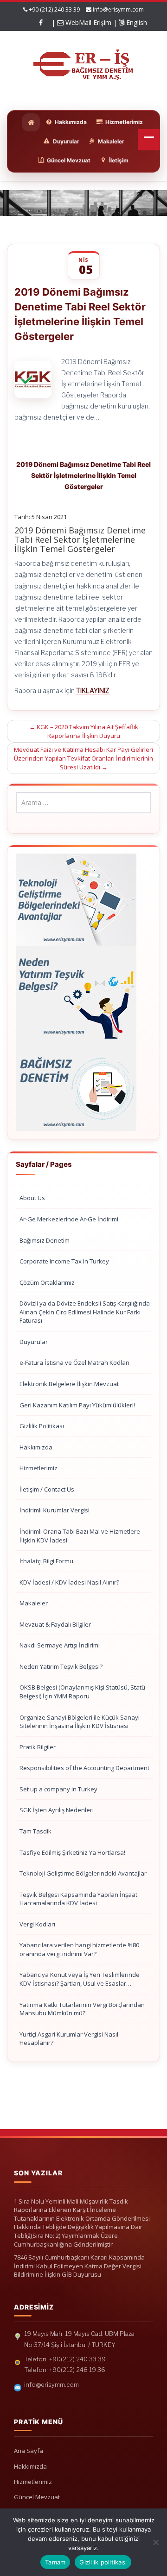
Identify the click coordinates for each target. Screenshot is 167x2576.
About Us (32, 1198)
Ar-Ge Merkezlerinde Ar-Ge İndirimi (69, 1219)
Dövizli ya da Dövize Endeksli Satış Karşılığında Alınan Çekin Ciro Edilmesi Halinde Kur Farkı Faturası (85, 1312)
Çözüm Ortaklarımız (47, 1282)
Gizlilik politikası (103, 2562)
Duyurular (34, 1342)
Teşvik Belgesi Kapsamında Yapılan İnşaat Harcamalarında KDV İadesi (78, 1899)
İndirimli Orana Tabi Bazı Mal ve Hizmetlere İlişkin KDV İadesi (80, 1536)
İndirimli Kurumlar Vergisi (55, 1510)
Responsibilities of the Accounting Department (84, 1768)
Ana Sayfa (29, 2451)
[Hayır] (155, 2542)
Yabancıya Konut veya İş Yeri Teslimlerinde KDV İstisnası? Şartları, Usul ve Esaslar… (80, 1979)
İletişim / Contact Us (47, 1489)
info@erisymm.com (118, 9)
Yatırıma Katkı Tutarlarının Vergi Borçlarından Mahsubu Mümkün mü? (82, 2009)
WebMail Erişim (87, 22)
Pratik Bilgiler (38, 1747)
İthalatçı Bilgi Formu (46, 1561)
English (136, 22)
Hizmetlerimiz (39, 1468)
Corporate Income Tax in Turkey (64, 1261)
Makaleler (34, 1603)
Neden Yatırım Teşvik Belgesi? (61, 1666)
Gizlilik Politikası (42, 1426)
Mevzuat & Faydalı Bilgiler (55, 1624)
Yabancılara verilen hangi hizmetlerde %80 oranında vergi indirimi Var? (79, 1949)
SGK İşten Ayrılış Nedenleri (57, 1810)
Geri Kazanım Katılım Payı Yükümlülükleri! (77, 1405)
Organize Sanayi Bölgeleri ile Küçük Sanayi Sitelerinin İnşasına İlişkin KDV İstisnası (80, 1722)
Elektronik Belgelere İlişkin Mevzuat (69, 1384)
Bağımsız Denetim (45, 1240)
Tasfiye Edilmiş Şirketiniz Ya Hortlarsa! (72, 1852)
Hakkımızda (36, 1447)
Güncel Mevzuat (37, 2497)
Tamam (55, 2562)
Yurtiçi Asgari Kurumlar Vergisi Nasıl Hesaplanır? (69, 2039)
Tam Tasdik (35, 1831)
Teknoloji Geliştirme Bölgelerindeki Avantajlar (83, 1873)
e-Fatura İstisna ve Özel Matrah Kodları (74, 1362)
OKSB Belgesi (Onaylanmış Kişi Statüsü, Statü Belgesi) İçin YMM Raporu (82, 1692)
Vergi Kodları (37, 1924)
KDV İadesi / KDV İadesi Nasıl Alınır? (69, 1582)
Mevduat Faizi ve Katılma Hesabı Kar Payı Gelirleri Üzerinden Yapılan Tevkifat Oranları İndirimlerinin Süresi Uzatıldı (83, 758)
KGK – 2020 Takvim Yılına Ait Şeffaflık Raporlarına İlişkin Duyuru (84, 731)
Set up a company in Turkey (58, 1789)
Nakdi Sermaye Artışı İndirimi (60, 1645)
